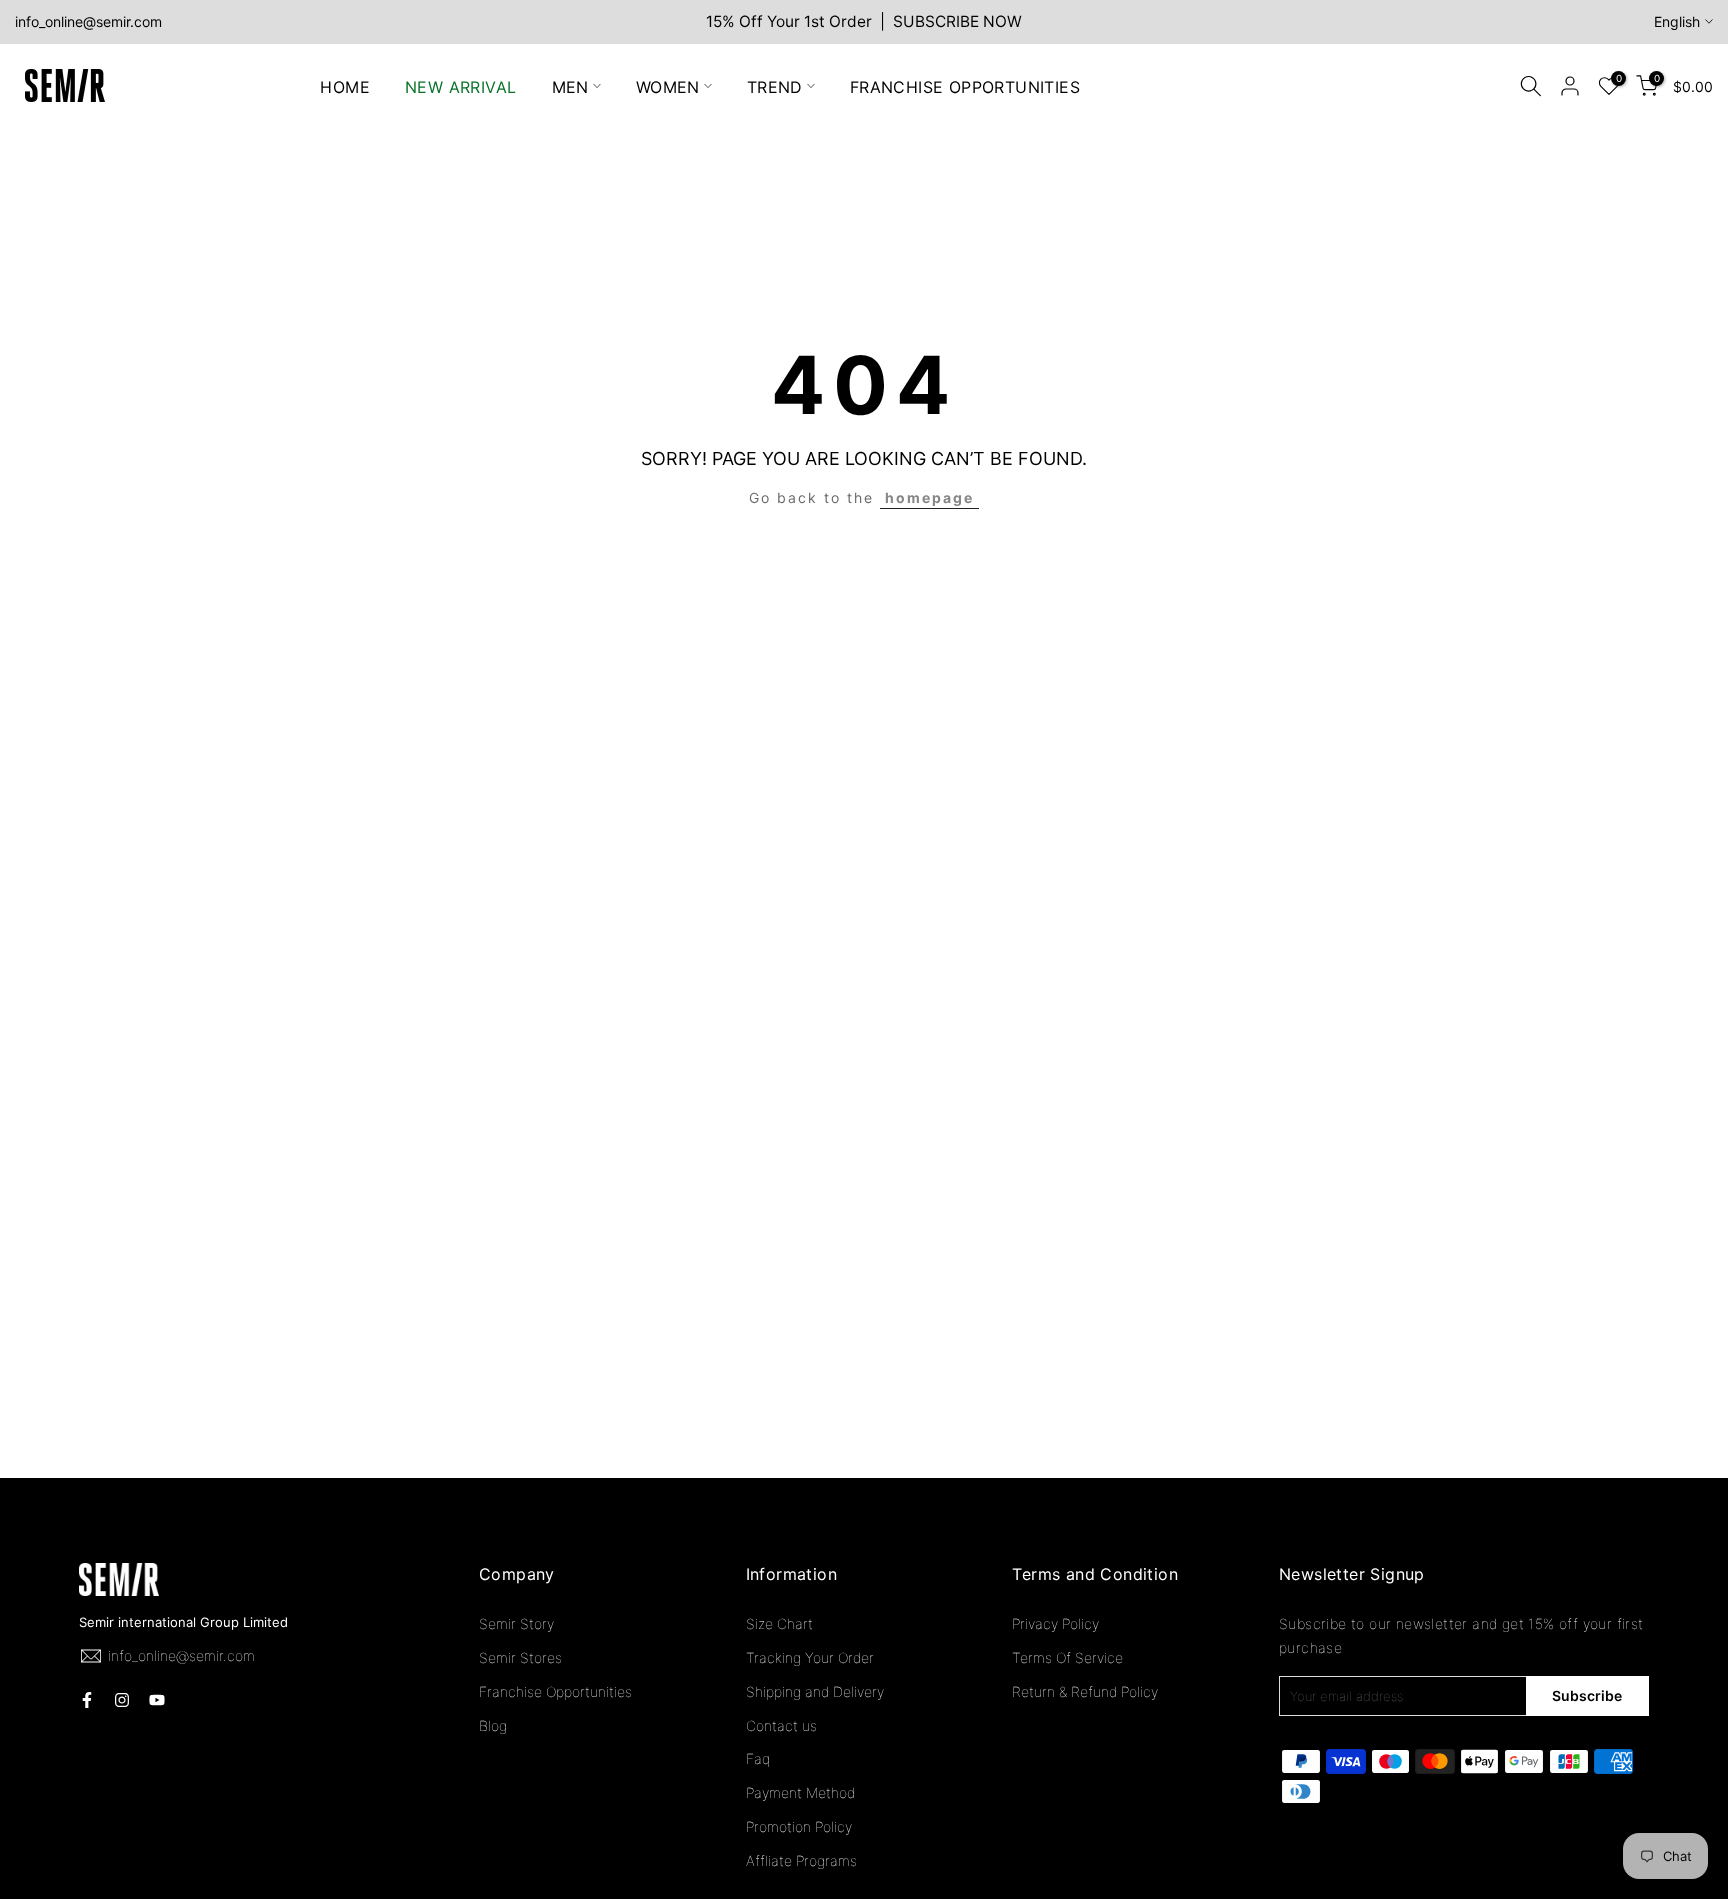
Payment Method (800, 1792)
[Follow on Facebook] (87, 1700)
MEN (570, 86)
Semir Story (516, 1623)
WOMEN (668, 86)
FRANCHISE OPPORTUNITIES (965, 86)
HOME (345, 86)
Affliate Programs (801, 1860)
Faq (758, 1758)
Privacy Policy (1055, 1623)
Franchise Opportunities (555, 1691)
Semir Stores (520, 1657)
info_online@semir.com (88, 21)
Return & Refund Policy (1085, 1691)
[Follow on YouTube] (157, 1700)
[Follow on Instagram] (122, 1700)
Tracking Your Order (810, 1657)
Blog (493, 1725)
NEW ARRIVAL (460, 86)
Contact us (781, 1725)
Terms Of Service (1067, 1657)
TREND (775, 86)
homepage (929, 497)
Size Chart (779, 1623)
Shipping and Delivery (815, 1691)
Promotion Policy (799, 1826)
